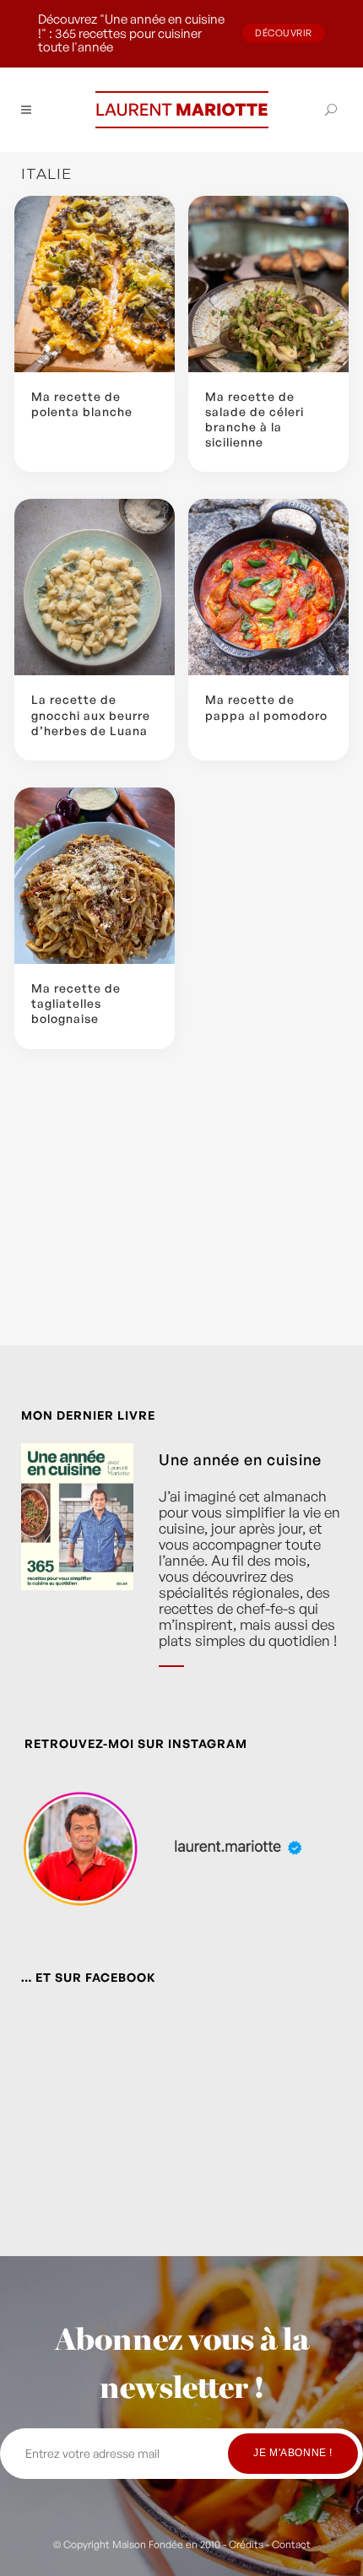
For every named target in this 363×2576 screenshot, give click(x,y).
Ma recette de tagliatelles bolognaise (76, 1003)
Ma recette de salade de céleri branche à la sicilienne (255, 419)
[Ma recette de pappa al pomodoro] (268, 587)
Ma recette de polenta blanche (82, 404)
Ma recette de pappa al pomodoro (266, 707)
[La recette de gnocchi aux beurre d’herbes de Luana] (95, 587)
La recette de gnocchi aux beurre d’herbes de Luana (91, 714)
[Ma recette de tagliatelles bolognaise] (95, 876)
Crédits (246, 2544)
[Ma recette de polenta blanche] (95, 284)
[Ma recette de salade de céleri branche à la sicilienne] (268, 284)
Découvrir (284, 33)
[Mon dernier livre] (77, 1568)
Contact (291, 2544)
